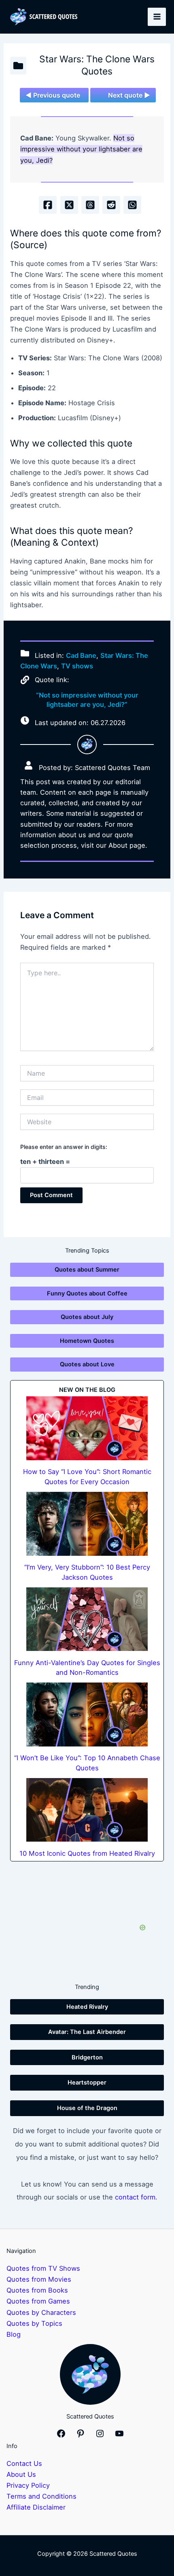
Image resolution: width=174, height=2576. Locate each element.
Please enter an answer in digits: (64, 1147)
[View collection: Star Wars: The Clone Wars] (18, 66)
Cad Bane (81, 655)
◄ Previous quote (53, 95)
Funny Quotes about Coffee (87, 1293)
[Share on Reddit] (111, 205)
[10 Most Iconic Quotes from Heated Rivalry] (87, 1810)
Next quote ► (129, 95)
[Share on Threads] (90, 205)
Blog (14, 2334)
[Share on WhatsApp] (132, 205)
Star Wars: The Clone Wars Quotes (97, 65)
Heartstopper (87, 2082)
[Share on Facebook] (48, 205)
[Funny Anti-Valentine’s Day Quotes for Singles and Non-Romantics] (87, 1619)
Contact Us (24, 2463)
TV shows (77, 666)
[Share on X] (69, 205)
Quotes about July (87, 1317)
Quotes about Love (87, 1364)
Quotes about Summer (87, 1270)
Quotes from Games (38, 2301)
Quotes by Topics (34, 2323)
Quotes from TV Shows (43, 2268)
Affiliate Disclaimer (36, 2507)
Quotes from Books (37, 2290)
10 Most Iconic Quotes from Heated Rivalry (87, 1853)
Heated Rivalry (87, 2007)
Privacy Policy (28, 2485)
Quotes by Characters (41, 2312)
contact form (135, 2197)
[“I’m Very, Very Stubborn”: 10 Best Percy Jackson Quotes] (87, 1524)
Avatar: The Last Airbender (87, 2032)
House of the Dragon (87, 2108)
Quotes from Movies (39, 2279)
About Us (21, 2474)
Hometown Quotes (87, 1341)
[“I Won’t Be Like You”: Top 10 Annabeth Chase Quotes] (87, 1714)
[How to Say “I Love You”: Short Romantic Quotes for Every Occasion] (87, 1428)
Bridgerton (87, 2057)
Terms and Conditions (41, 2496)
